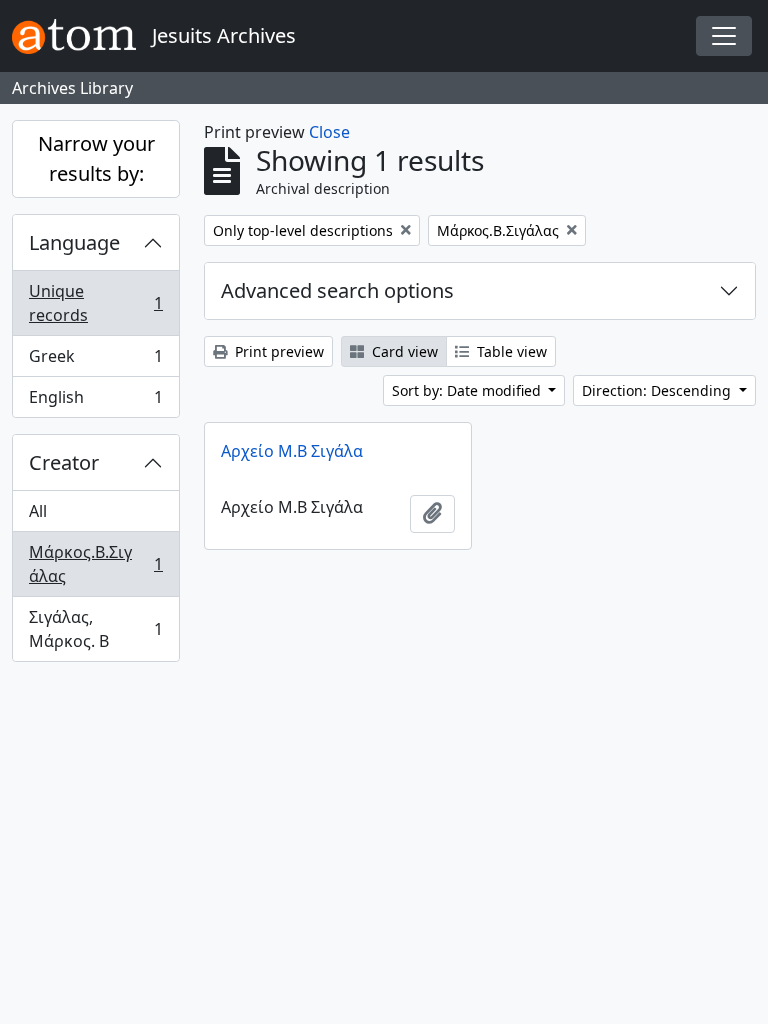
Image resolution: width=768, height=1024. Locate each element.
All (38, 511)
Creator (64, 462)
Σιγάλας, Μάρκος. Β (95, 629)
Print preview (277, 351)
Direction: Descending (658, 390)
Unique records (95, 303)
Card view (403, 351)
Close (329, 132)
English (95, 401)
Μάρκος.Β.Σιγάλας (95, 564)
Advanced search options (337, 290)
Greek (95, 361)
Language (74, 242)
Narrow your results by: (96, 158)
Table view (510, 351)
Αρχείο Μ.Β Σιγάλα (292, 451)
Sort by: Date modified (468, 390)
